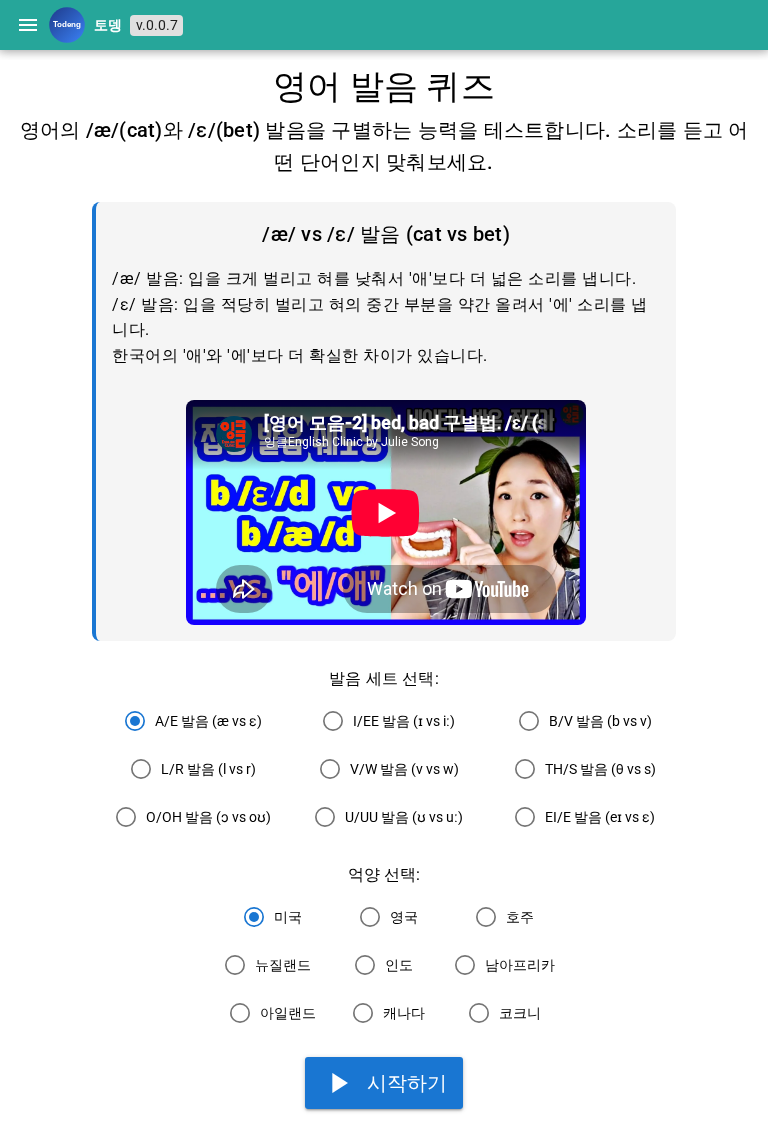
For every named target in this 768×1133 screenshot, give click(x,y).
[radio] (188, 721)
